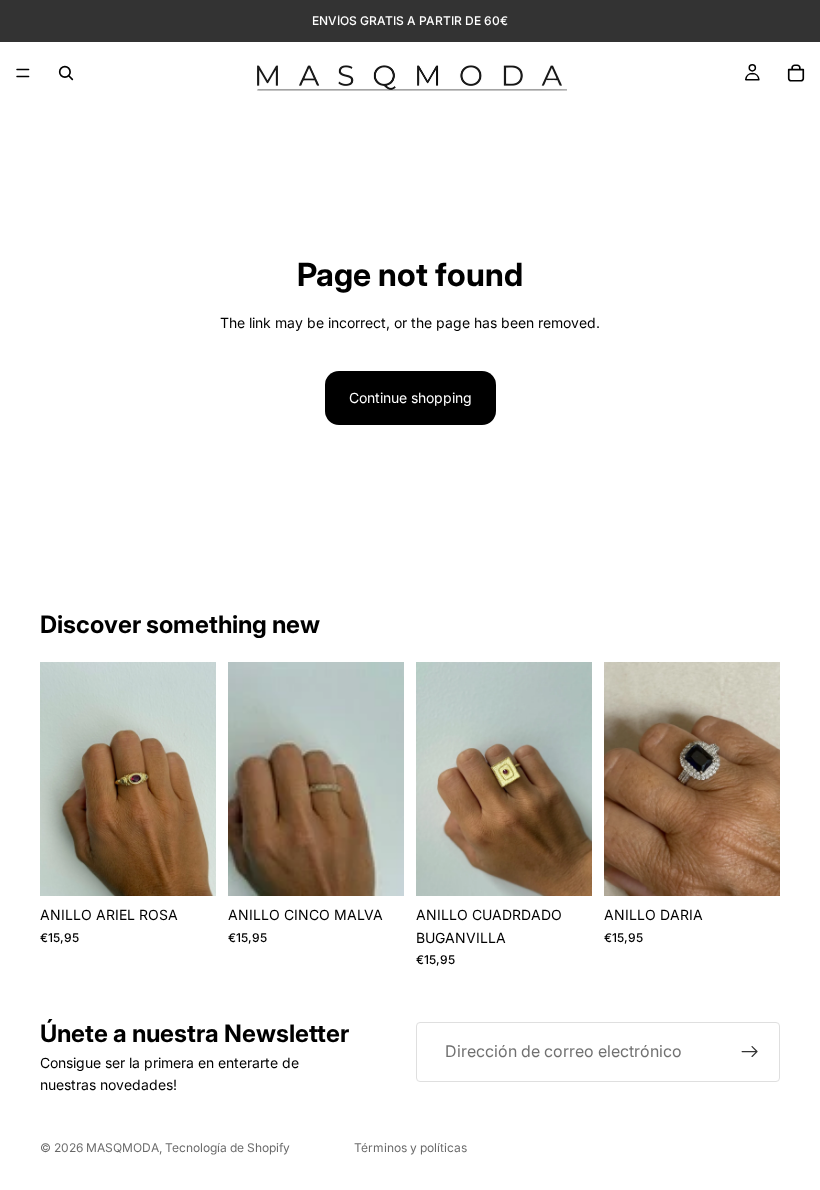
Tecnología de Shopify (227, 1147)
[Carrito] (796, 73)
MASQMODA (122, 1147)
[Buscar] (66, 73)
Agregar (202, 864)
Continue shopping (410, 397)
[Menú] (23, 73)
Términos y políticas (410, 1147)
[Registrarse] (750, 1052)
